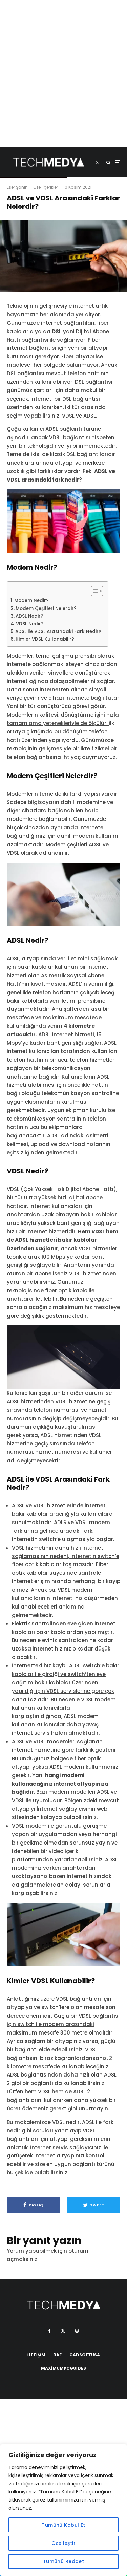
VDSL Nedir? (30, 624)
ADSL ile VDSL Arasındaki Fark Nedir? (58, 631)
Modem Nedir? (31, 601)
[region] (63, 2510)
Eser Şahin (17, 187)
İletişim (36, 2355)
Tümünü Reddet (63, 2561)
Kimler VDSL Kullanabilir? (45, 639)
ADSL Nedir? (29, 616)
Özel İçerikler (46, 187)
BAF (57, 2355)
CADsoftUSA (85, 2355)
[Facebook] (50, 2331)
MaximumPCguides (63, 2368)
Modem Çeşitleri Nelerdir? (46, 608)
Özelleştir (63, 2543)
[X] (63, 2331)
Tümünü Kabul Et (63, 2525)
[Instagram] (77, 2331)
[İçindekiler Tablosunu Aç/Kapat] (94, 591)
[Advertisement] (63, 84)
